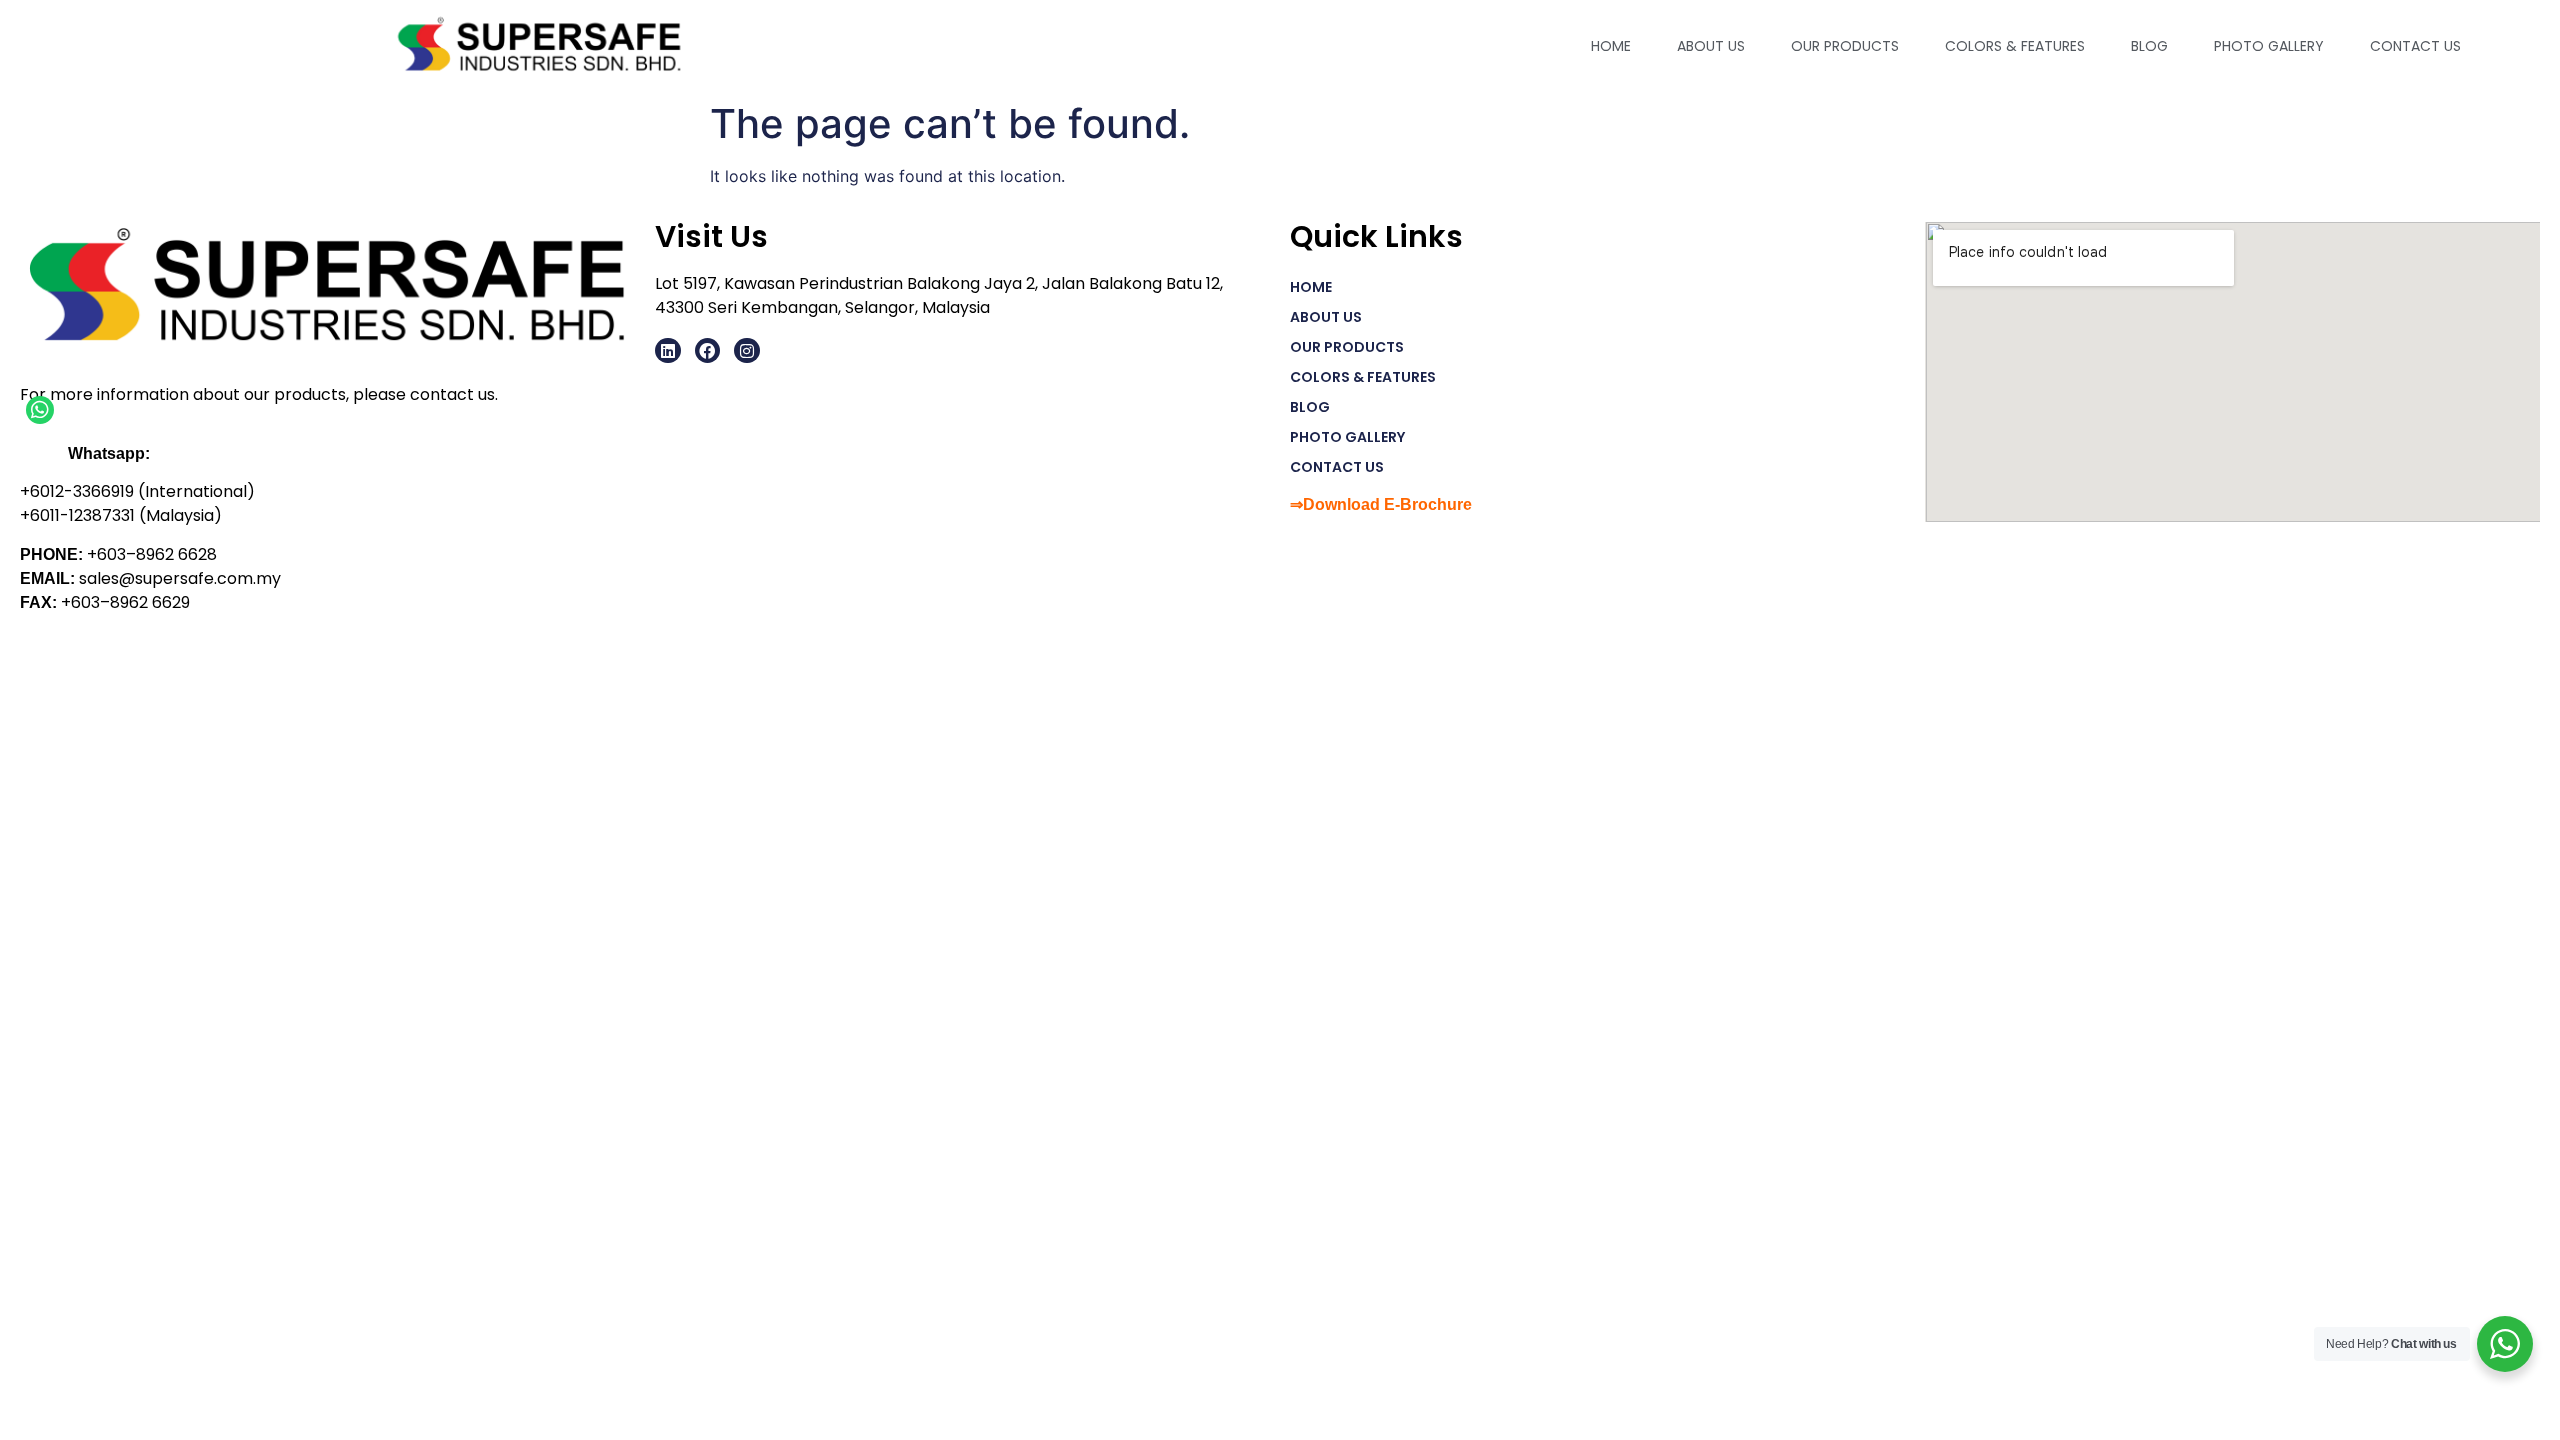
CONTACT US (2415, 46)
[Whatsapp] (40, 410)
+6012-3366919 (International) (137, 491)
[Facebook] (708, 351)
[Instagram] (747, 351)
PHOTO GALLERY (2269, 46)
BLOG (2149, 46)
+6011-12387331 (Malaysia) (121, 515)
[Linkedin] (668, 351)
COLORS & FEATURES (2015, 46)
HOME (1611, 46)
